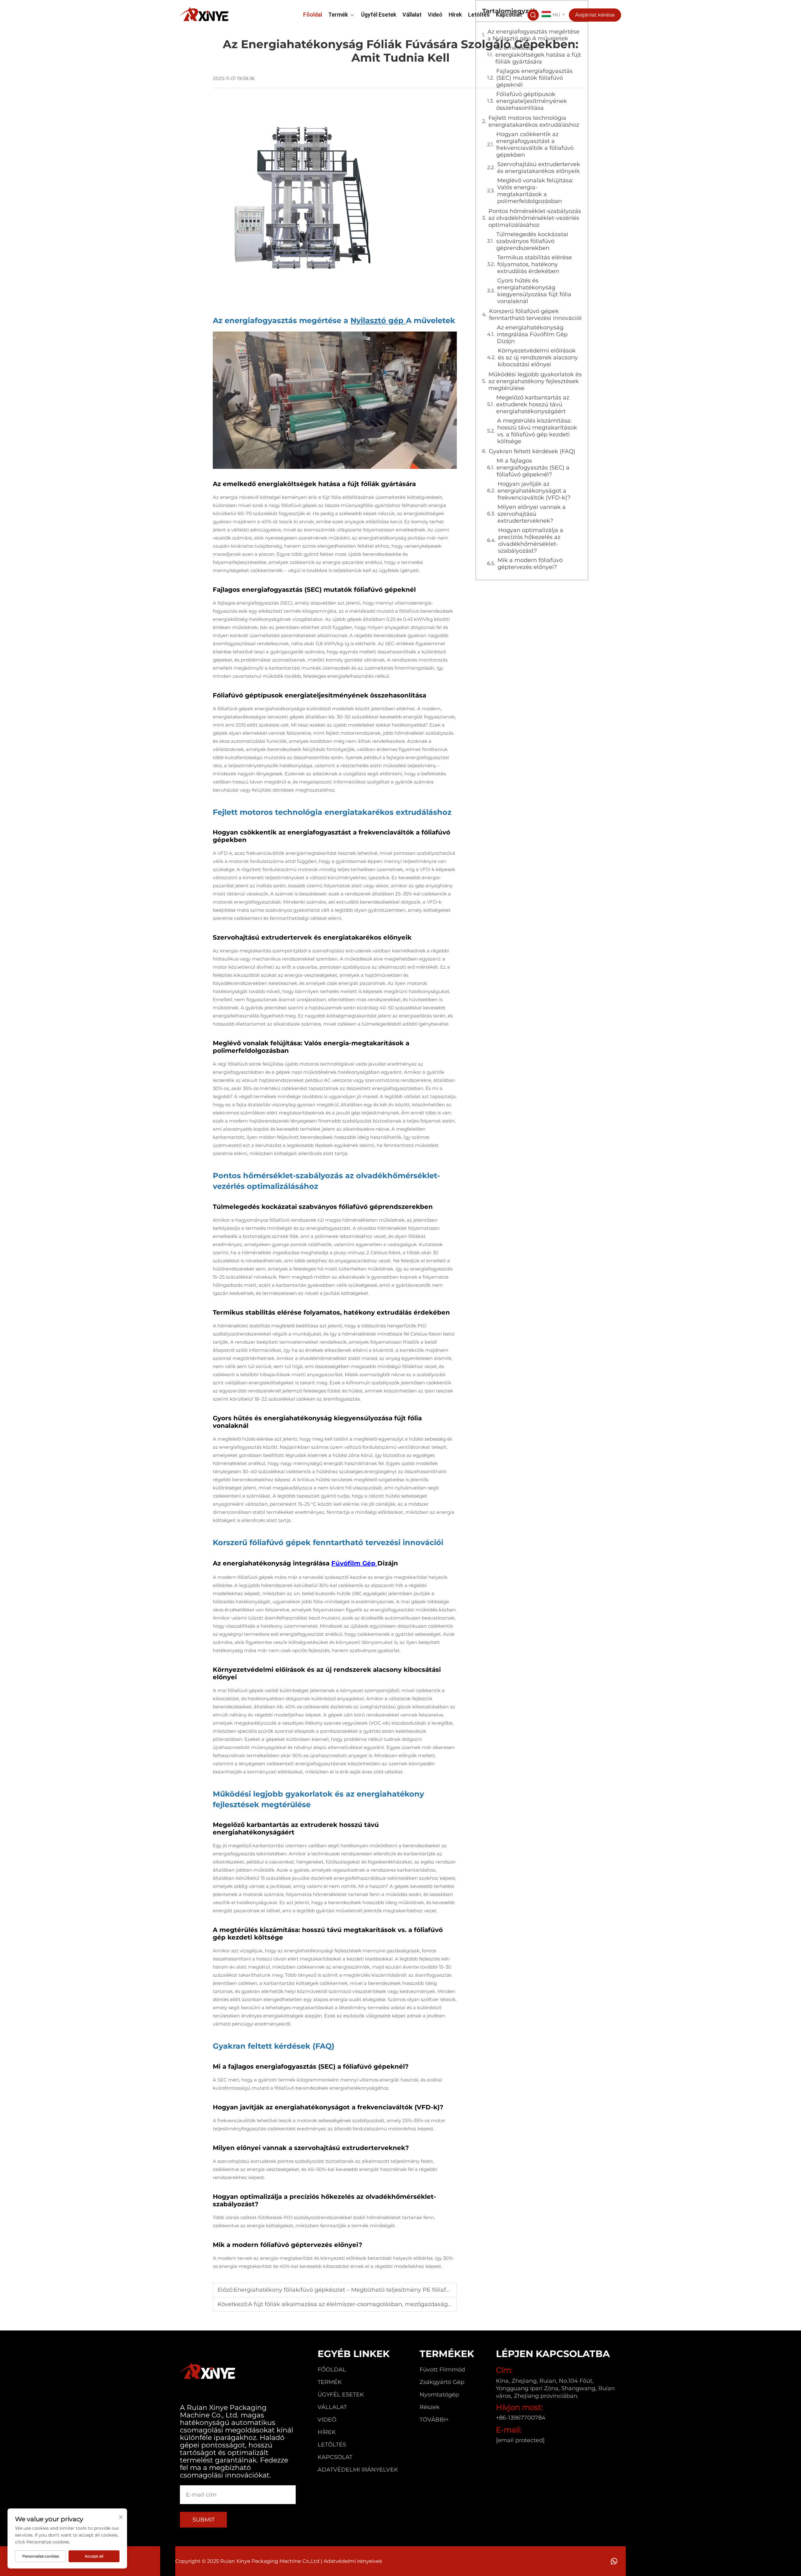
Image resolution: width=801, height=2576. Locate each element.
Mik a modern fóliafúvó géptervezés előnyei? (530, 564)
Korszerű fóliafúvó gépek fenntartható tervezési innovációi (535, 315)
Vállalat (412, 15)
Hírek (455, 15)
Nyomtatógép (439, 2395)
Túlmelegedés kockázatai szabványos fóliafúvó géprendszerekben (532, 241)
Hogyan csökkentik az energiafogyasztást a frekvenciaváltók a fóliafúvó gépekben (535, 145)
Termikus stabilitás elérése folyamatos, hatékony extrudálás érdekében (535, 264)
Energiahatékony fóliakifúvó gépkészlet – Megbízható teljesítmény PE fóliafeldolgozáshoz (360, 2290)
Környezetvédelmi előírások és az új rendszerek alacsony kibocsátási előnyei (538, 357)
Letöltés (479, 15)
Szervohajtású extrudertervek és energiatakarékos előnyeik (539, 168)
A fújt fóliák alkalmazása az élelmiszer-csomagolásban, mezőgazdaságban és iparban (369, 2304)
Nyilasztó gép (378, 320)
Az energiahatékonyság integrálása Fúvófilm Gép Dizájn (532, 334)
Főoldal (313, 15)
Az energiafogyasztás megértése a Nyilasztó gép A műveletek (533, 35)
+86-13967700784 (521, 2418)
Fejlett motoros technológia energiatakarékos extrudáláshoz (534, 121)
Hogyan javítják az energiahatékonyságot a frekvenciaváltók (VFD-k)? (534, 491)
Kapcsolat (509, 15)
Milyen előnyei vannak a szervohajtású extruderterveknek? (532, 514)
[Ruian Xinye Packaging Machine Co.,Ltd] (205, 14)
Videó (435, 15)
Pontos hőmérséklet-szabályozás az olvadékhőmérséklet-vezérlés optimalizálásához (535, 218)
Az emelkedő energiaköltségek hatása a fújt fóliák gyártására (538, 55)
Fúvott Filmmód (442, 2370)
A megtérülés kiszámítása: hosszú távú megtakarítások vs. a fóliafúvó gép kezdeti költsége (537, 431)
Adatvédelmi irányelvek (358, 2470)
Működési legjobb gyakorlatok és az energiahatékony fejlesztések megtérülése (535, 381)
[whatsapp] (614, 2561)
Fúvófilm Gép (354, 1563)
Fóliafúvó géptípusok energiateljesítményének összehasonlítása (532, 101)
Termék (338, 15)
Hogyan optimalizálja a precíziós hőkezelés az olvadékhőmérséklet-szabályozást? (531, 540)
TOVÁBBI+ (434, 2420)
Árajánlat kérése (595, 15)
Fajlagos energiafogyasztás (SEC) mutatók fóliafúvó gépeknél (534, 78)
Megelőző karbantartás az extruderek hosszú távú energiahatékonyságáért (533, 404)
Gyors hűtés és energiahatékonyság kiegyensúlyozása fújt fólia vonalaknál (534, 291)
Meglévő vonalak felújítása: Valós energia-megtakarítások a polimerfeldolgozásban (535, 191)
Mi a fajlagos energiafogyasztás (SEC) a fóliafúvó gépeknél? (533, 468)
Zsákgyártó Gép (442, 2382)
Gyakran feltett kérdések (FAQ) (532, 451)
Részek (430, 2407)
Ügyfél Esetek (379, 15)
